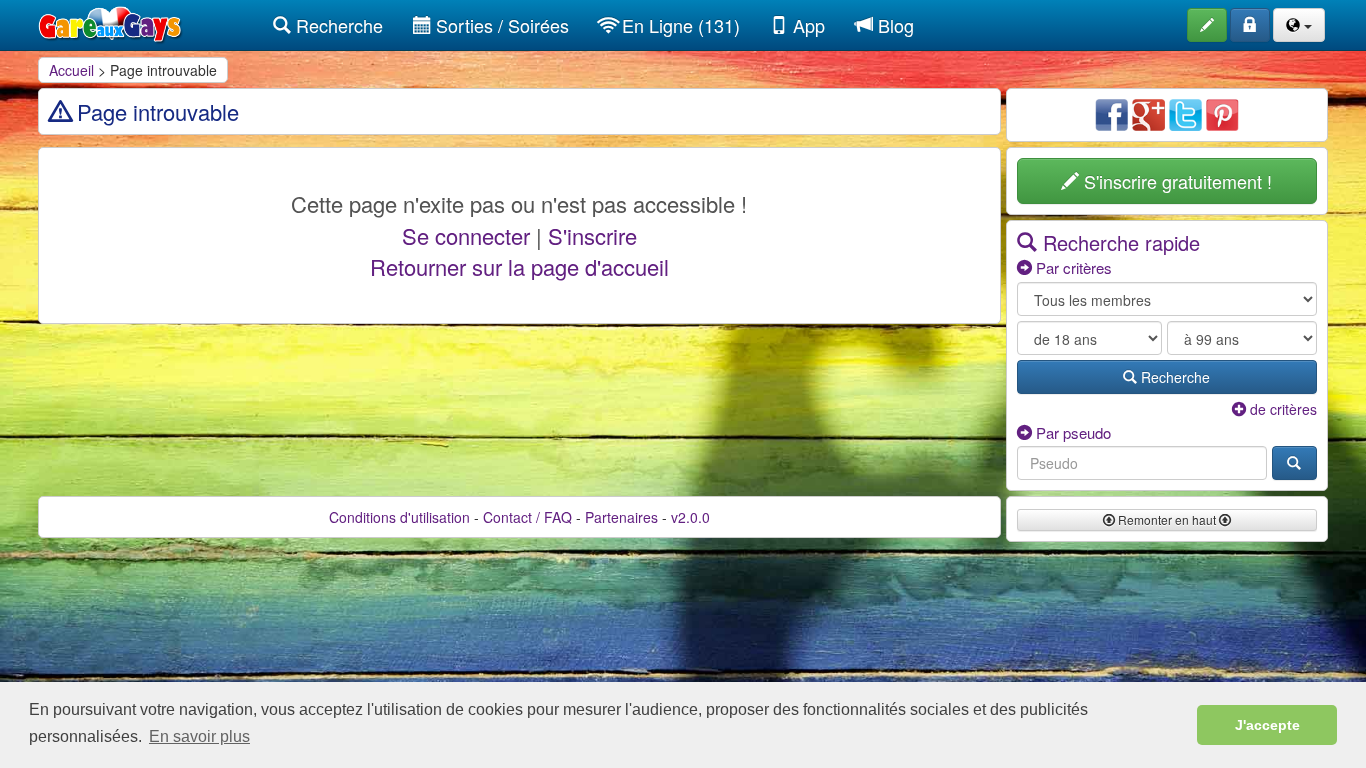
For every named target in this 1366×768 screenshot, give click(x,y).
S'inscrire (592, 235)
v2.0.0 (690, 517)
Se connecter (466, 235)
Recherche (337, 25)
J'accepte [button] (1267, 725)
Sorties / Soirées (500, 25)
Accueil (71, 70)
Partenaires (621, 517)
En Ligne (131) (678, 25)
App (806, 25)
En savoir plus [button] (199, 736)
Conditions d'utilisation (399, 517)
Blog (893, 25)
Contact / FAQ (527, 517)
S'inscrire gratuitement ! (1175, 181)
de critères (1281, 409)
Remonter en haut (1167, 519)
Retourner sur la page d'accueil (519, 266)
